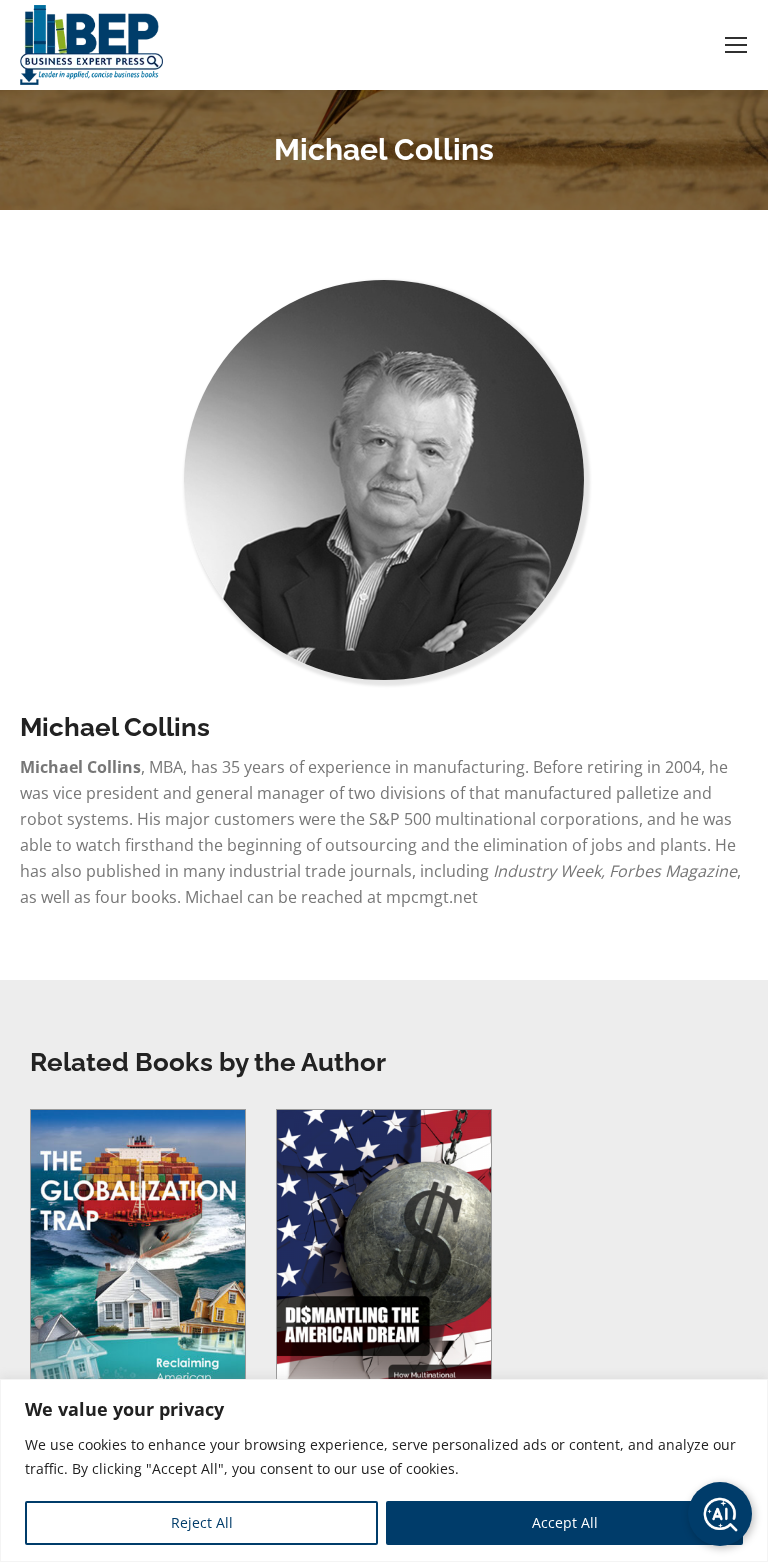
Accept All (565, 1522)
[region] (384, 1470)
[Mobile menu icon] (736, 45)
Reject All (202, 1522)
